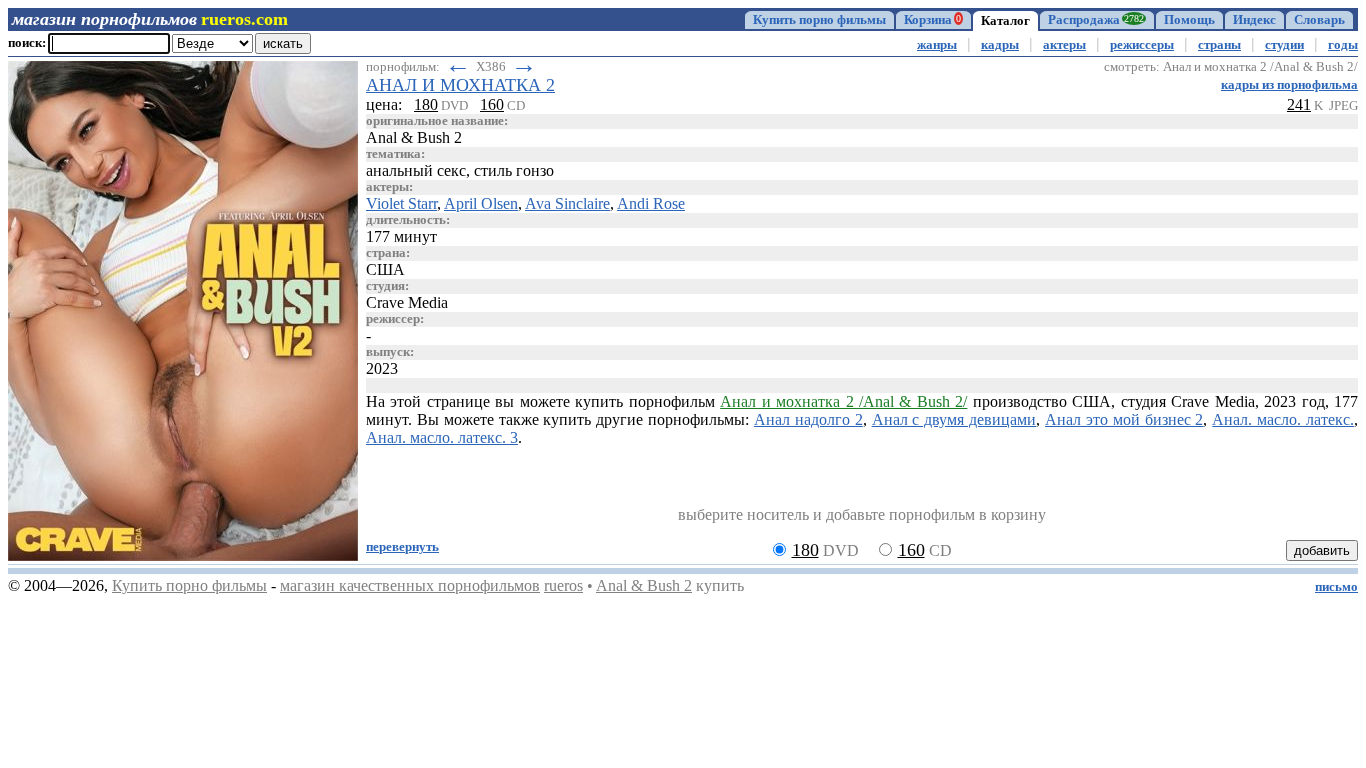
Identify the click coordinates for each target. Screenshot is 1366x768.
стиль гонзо (514, 170)
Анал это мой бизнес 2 (1124, 419)
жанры (937, 45)
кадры (1000, 45)
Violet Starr (401, 203)
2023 (382, 368)
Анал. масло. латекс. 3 (442, 437)
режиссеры (1142, 45)
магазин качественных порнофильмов (410, 585)
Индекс (1254, 20)
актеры (1064, 45)
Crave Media (407, 302)
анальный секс (416, 170)
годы (1343, 45)
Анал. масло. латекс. (1283, 419)
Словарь (1319, 20)
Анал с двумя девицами (954, 419)
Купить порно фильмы (819, 20)
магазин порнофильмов (104, 19)
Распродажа (1096, 20)
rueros (563, 585)
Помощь (1189, 20)
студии (1284, 45)
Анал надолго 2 (808, 419)
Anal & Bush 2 (644, 585)
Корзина (932, 20)
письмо (1336, 587)
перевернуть (402, 547)
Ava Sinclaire (567, 203)
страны (1219, 45)
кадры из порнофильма (1289, 85)
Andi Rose (651, 203)
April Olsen (481, 203)
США (385, 269)
